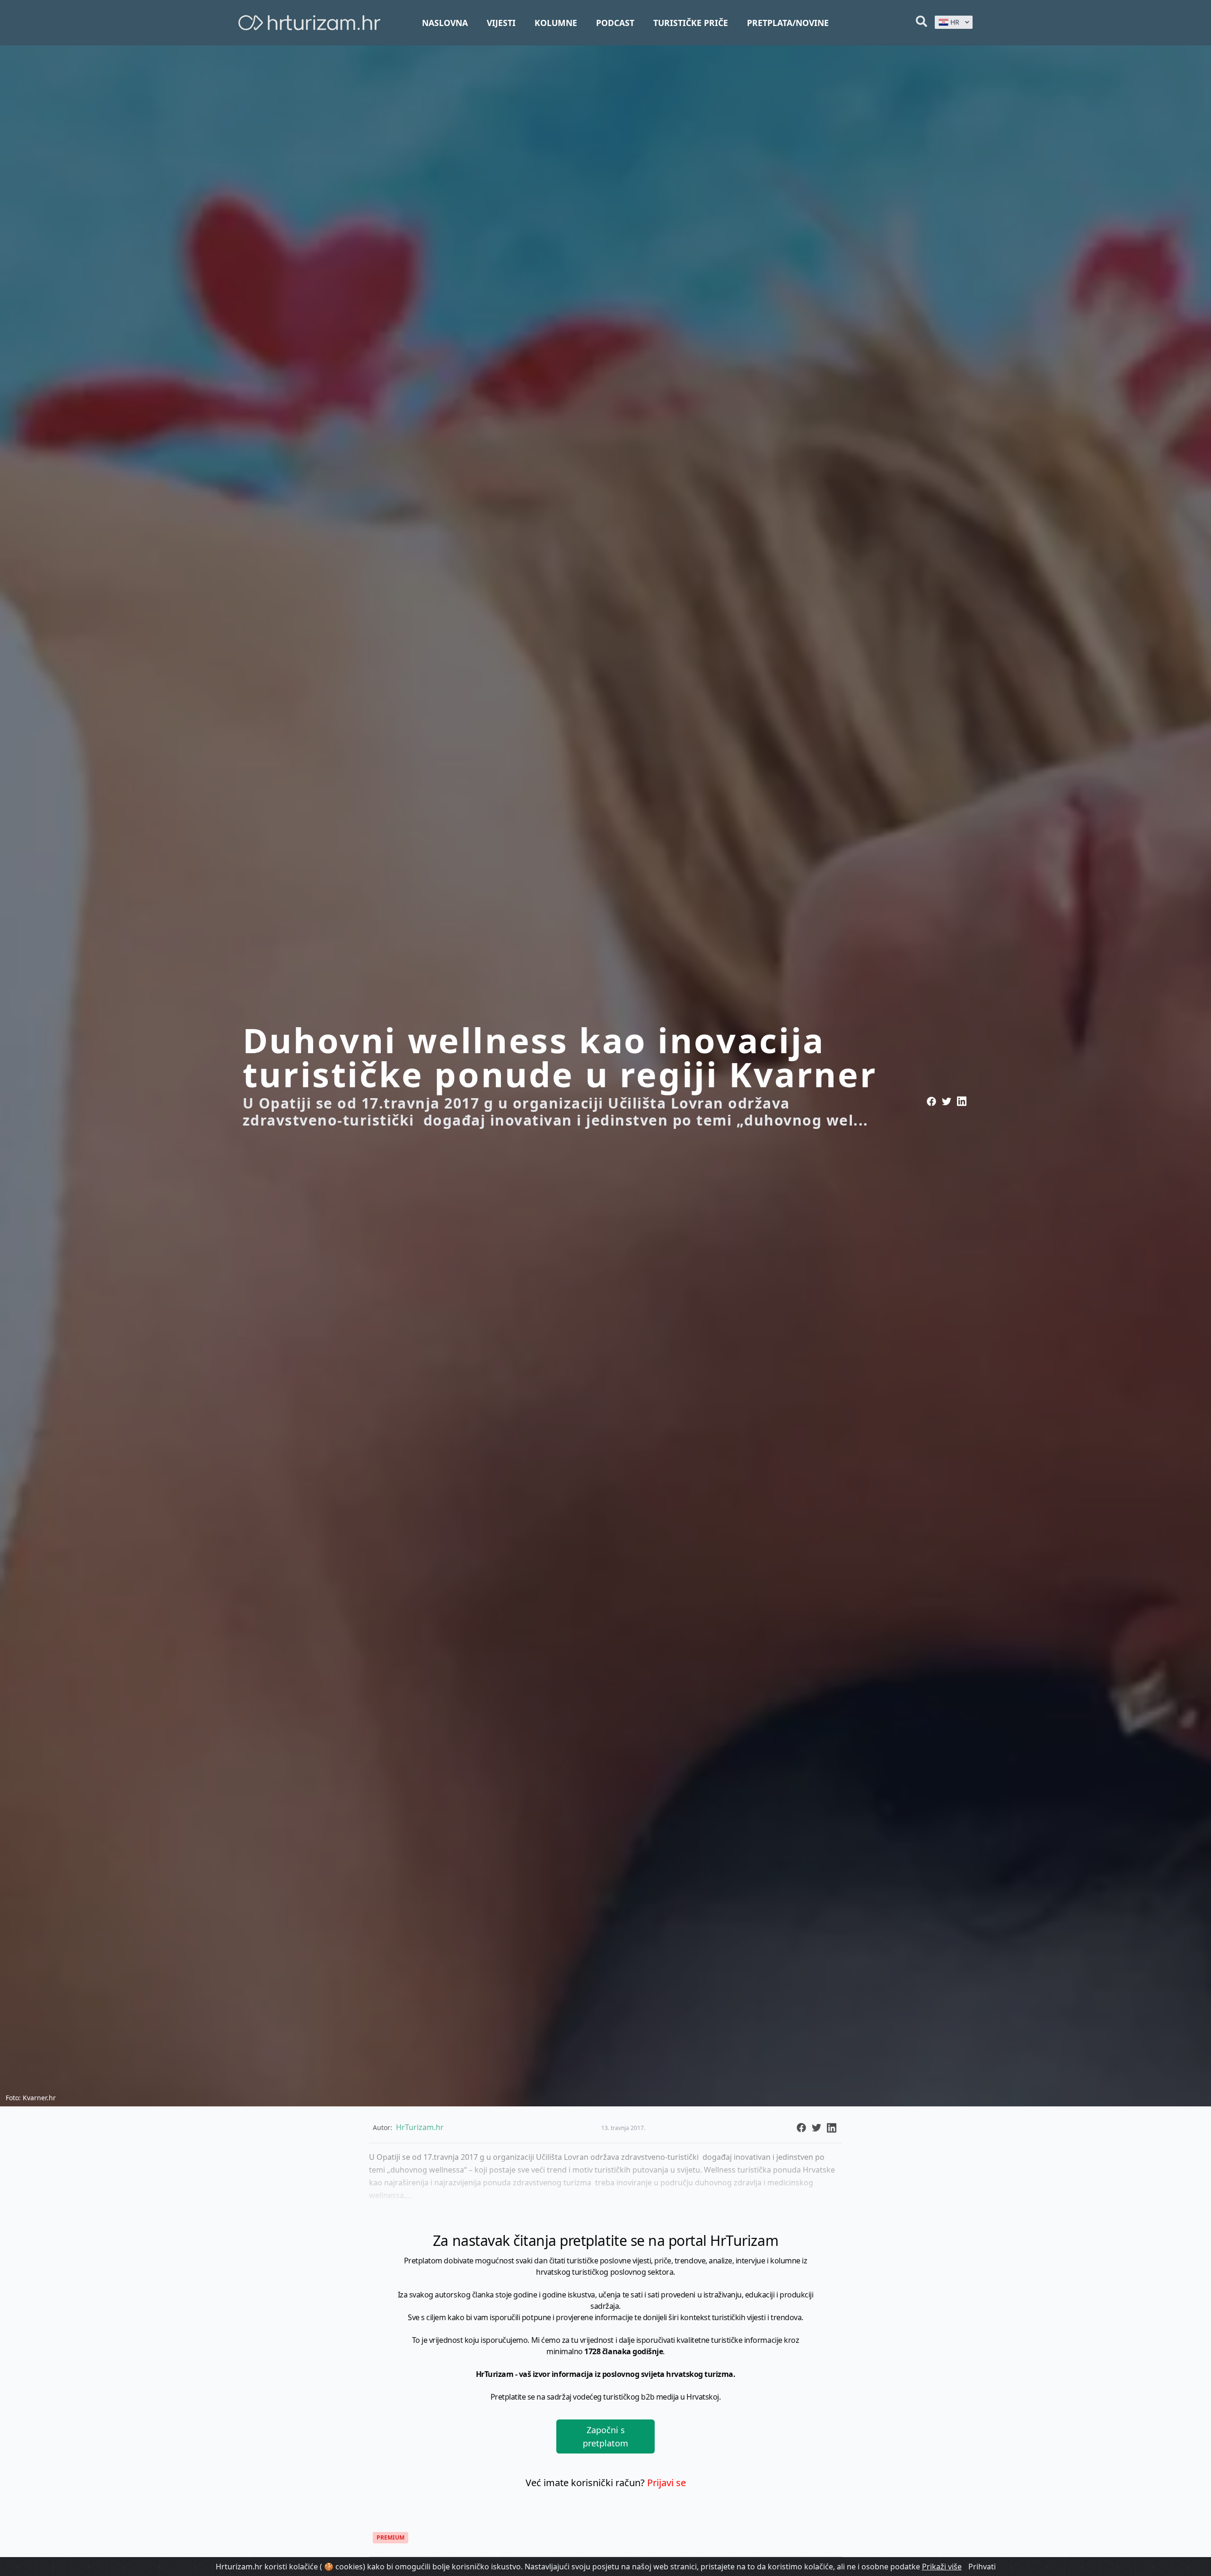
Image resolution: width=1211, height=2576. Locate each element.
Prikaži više (942, 2567)
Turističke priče (691, 23)
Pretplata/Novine (788, 23)
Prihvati (982, 2567)
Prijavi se (667, 2483)
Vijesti (501, 23)
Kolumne (556, 23)
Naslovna (445, 23)
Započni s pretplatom (605, 2436)
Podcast (615, 23)
